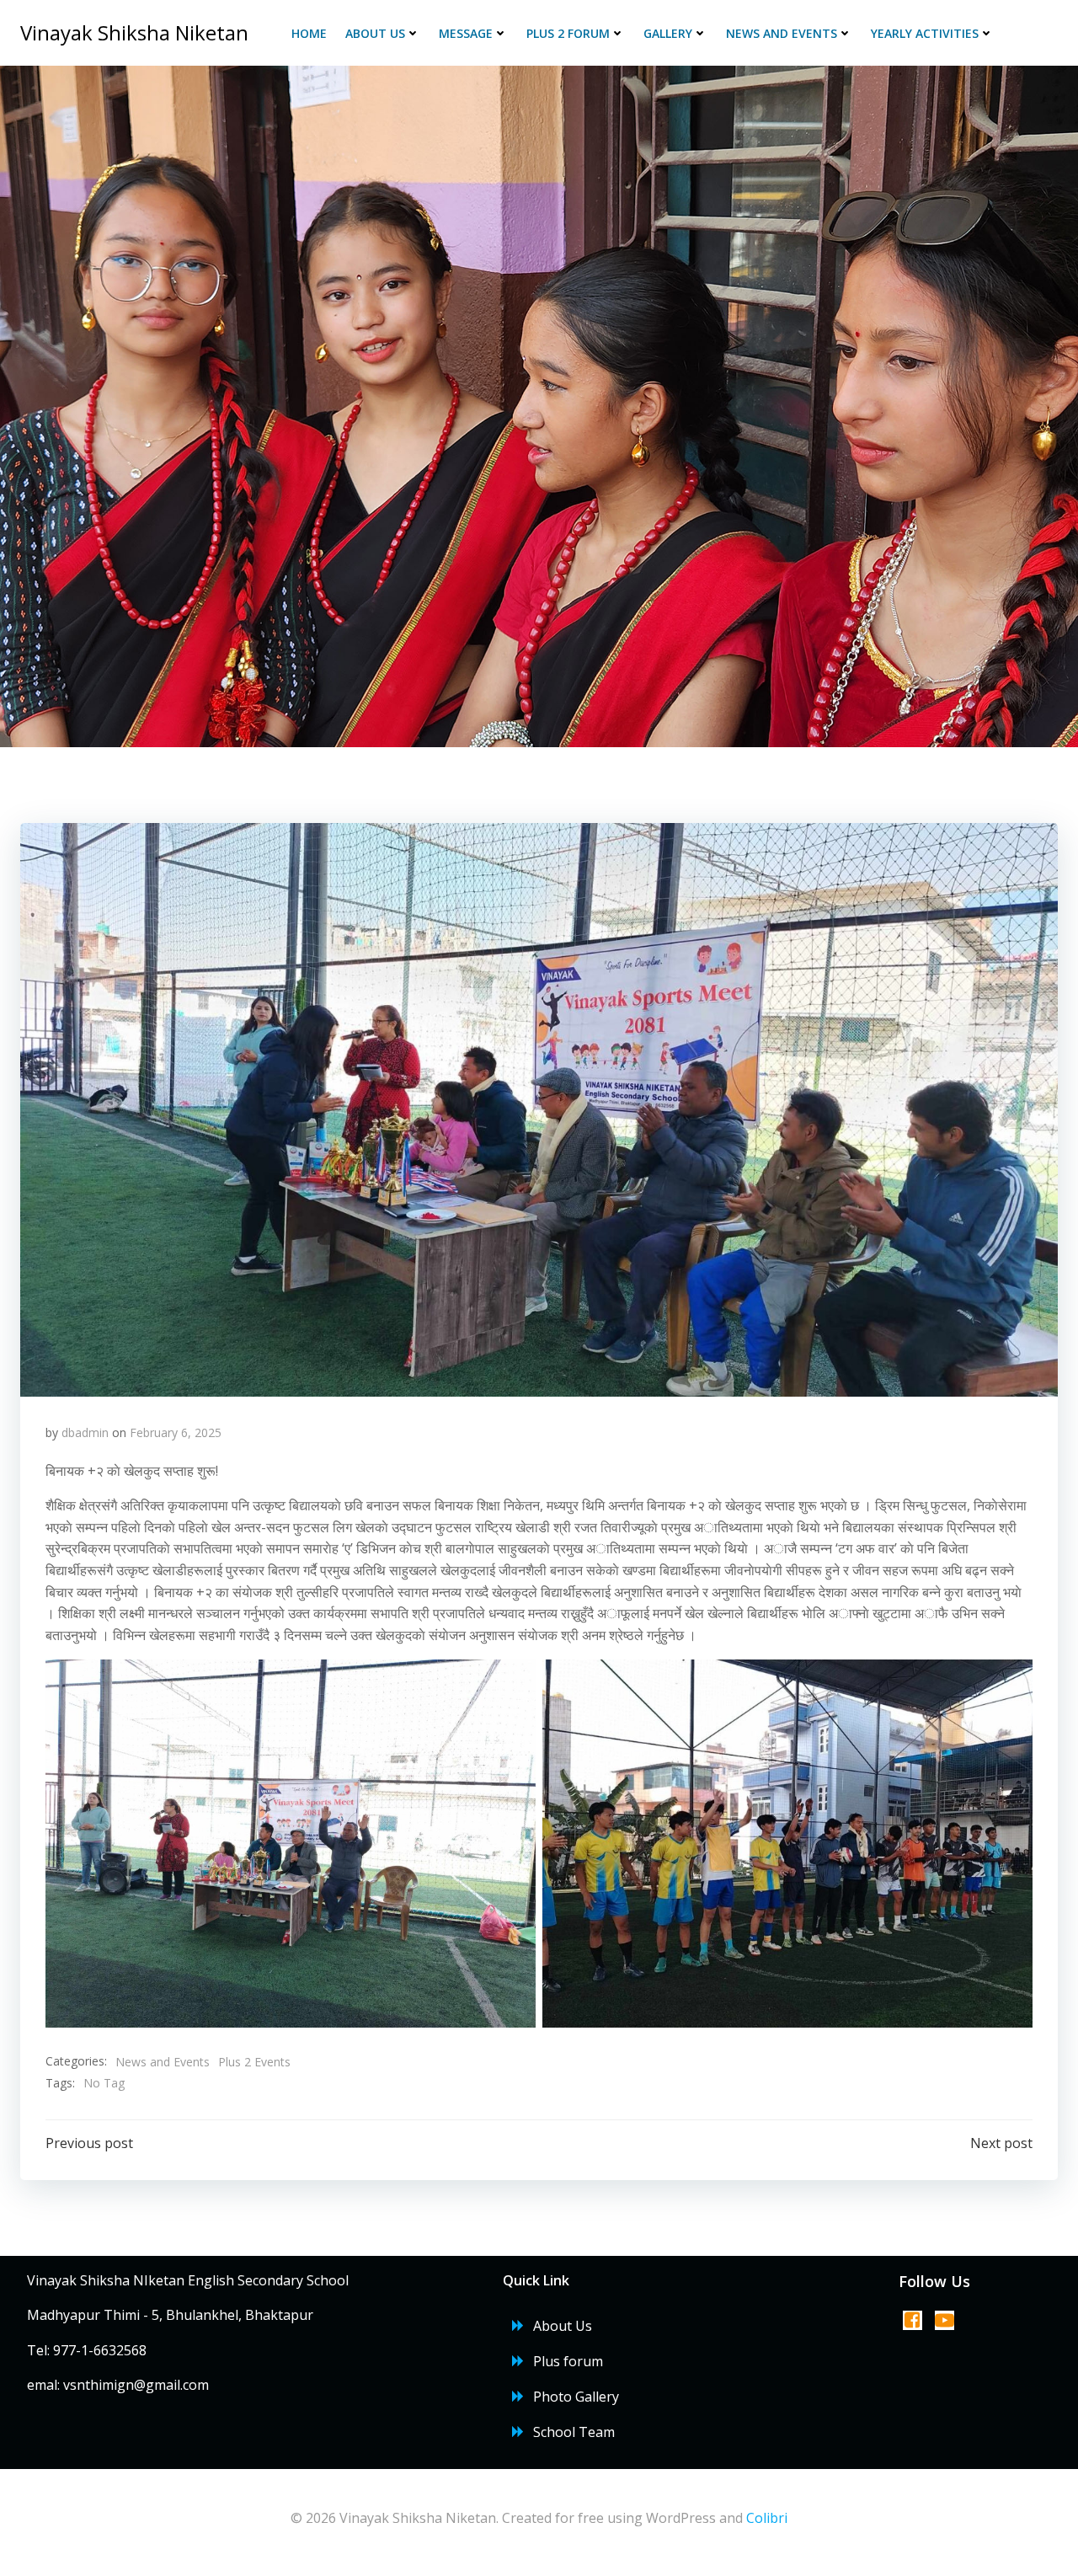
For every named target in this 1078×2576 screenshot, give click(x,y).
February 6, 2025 (176, 1432)
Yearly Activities (925, 33)
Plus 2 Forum (568, 33)
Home (309, 33)
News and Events (782, 33)
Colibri (767, 2518)
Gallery (668, 33)
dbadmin (85, 1432)
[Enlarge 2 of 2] (1011, 1681)
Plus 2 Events (254, 2062)
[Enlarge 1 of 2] (514, 1681)
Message (466, 33)
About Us (375, 33)
